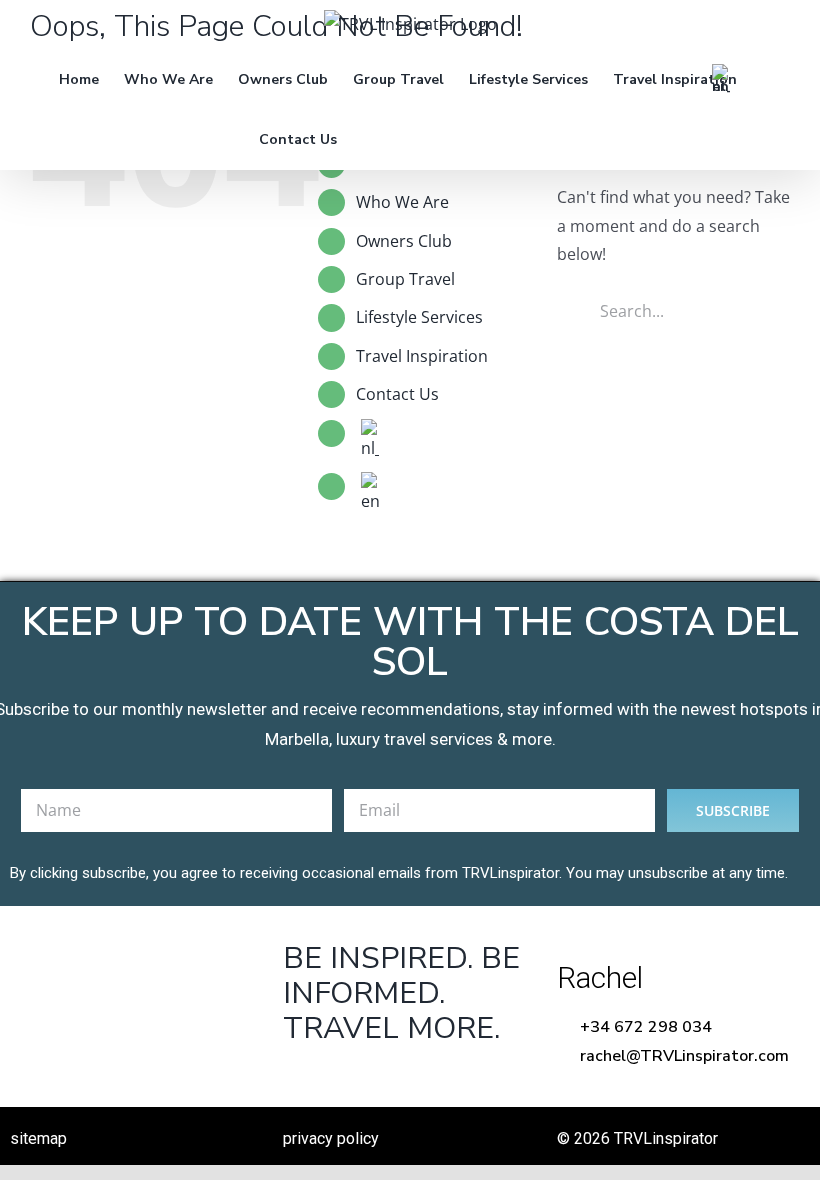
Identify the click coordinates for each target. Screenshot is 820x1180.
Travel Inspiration (422, 356)
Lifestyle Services (419, 317)
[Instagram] (425, 1078)
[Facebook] (301, 1078)
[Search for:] (673, 309)
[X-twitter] (363, 1078)
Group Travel (405, 279)
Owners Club (404, 241)
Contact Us (397, 394)
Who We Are (402, 202)
